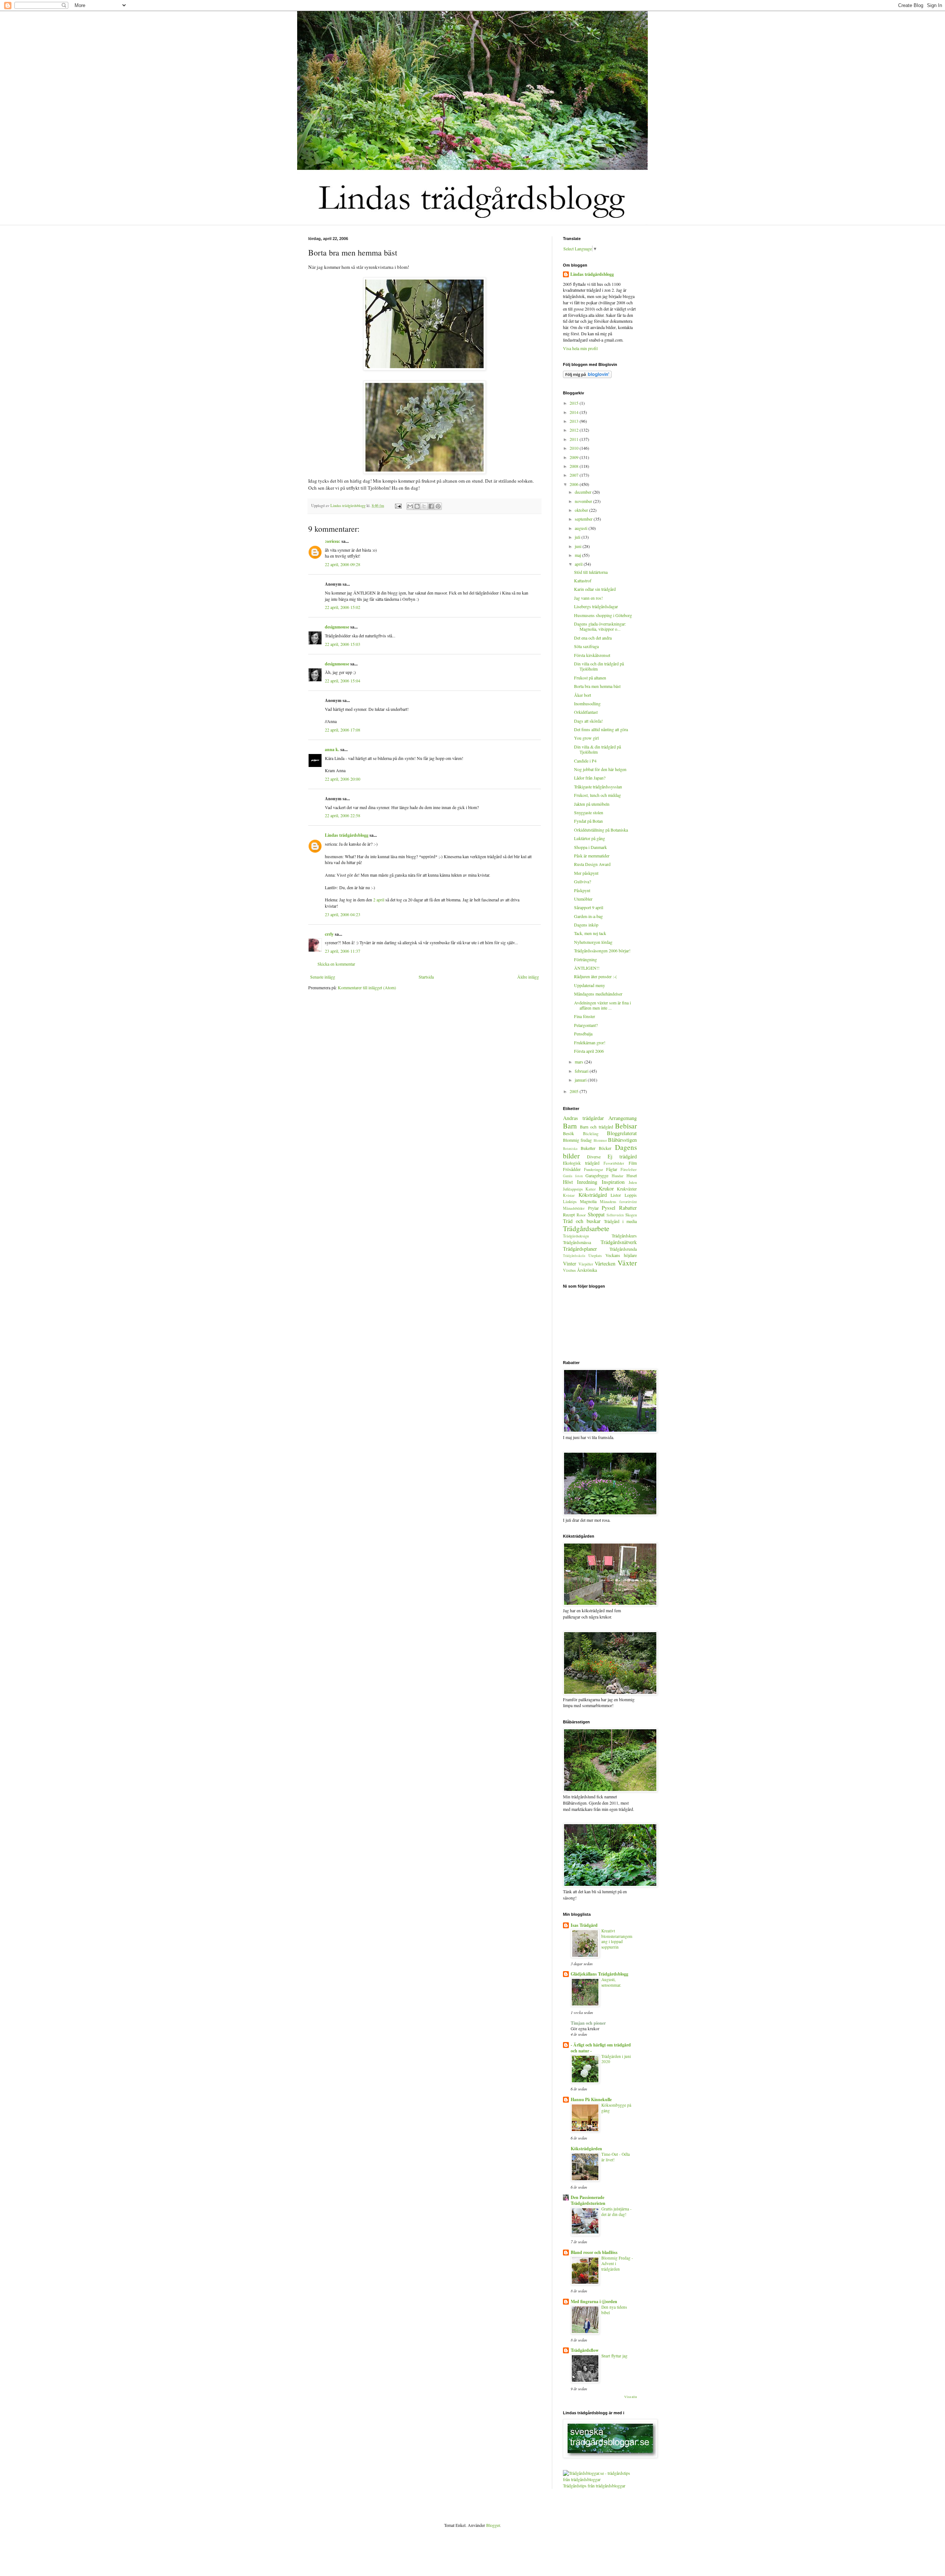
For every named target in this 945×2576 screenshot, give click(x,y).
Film (633, 1163)
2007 (575, 475)
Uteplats (595, 1256)
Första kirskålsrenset (592, 655)
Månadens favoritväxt (618, 1202)
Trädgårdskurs (624, 1236)
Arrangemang (623, 1118)
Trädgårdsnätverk (619, 1242)
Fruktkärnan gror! (590, 1042)
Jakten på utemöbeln (592, 804)
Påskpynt (582, 890)
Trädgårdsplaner (580, 1249)
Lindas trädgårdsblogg (348, 506)
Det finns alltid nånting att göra (601, 729)
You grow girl (586, 738)
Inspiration (613, 1182)
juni (579, 546)
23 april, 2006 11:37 (343, 951)
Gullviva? (583, 881)
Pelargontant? (586, 1025)
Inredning (587, 1182)
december (584, 492)
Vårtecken (605, 1263)
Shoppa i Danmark (590, 847)
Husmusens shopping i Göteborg (603, 615)
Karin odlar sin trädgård (595, 589)
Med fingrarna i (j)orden (594, 2301)
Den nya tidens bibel (614, 2310)
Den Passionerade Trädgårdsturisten (588, 2200)
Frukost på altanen (590, 678)
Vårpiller (586, 1264)
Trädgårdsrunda (623, 1249)
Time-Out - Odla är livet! (616, 2157)
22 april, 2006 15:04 (343, 681)
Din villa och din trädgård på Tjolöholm (599, 666)
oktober (582, 510)
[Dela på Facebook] (431, 506)
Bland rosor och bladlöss (594, 2252)
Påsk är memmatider (592, 856)
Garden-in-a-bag (588, 916)
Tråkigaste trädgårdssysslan (598, 787)
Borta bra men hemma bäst (597, 686)
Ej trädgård (622, 1156)
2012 (575, 430)
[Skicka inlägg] (398, 506)
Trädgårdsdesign (576, 1236)
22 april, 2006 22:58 (343, 815)
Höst (568, 1182)
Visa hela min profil (580, 348)
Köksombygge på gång (616, 2108)
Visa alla (630, 2397)
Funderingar (594, 1169)
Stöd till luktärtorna (591, 572)
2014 (575, 412)
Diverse (594, 1157)
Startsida (426, 977)
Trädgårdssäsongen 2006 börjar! (602, 950)
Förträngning (585, 959)
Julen (633, 1182)
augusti (582, 528)
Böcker (605, 1148)
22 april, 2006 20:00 (343, 779)
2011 (575, 439)
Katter (591, 1189)
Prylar (593, 1208)
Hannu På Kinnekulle (591, 2099)
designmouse (337, 627)
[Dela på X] (424, 506)
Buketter (588, 1148)
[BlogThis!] (417, 506)
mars (580, 1062)
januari (581, 1080)
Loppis (631, 1195)
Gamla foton (573, 1176)
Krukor (606, 1188)
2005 (575, 1091)
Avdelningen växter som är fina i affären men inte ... (602, 1005)
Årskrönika (587, 1270)
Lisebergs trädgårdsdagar (596, 606)
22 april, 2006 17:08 (343, 730)
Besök (568, 1133)
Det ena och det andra (593, 638)
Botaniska (570, 1149)
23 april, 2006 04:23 (343, 914)
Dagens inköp (586, 925)
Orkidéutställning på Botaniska (601, 830)
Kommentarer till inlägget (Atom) (367, 987)
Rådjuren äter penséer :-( (595, 976)
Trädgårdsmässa (577, 1242)
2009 (575, 457)
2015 (575, 403)
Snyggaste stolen (589, 812)
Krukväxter (627, 1189)
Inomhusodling (587, 703)
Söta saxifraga (586, 646)
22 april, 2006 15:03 (343, 644)
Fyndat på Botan (588, 821)
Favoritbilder (614, 1163)
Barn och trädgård (597, 1127)
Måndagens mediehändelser (598, 994)
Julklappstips (573, 1189)
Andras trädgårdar (583, 1118)
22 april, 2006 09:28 (343, 564)
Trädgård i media (620, 1221)
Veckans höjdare (621, 1255)
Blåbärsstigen (622, 1140)
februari (582, 1071)
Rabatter (628, 1208)
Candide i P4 (585, 761)
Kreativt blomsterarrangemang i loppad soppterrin (617, 1939)
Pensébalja (583, 1034)
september (584, 519)
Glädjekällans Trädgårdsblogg (599, 1974)
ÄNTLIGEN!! (587, 968)
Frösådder (572, 1169)
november (584, 501)
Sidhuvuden (615, 1215)
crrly (329, 934)
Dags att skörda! (588, 721)
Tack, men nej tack (590, 933)
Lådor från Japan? (590, 778)
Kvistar (569, 1195)
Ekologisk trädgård (581, 1163)
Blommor (600, 1140)
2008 (575, 466)
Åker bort (583, 695)
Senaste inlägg (323, 977)
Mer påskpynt (586, 873)
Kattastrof (583, 580)
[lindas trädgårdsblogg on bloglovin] (587, 376)
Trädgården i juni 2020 (616, 2059)
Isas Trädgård (584, 1925)
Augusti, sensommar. (611, 1982)
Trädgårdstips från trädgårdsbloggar (594, 2486)
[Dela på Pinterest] (438, 506)
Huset (632, 1175)
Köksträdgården (586, 2149)
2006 (575, 484)
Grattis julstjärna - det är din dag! (616, 2212)
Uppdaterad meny (590, 985)
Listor (616, 1195)
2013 (575, 421)
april (579, 564)
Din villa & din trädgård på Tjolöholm (597, 749)
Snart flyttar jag (614, 2356)
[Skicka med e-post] (410, 506)
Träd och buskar (582, 1221)
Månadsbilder (574, 1208)
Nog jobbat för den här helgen (600, 769)
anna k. (332, 749)
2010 (575, 448)
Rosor (581, 1215)
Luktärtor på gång (590, 838)
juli (578, 537)
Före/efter (629, 1169)
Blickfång (591, 1134)
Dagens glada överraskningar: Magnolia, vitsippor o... (600, 626)
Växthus (569, 1270)
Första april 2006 (589, 1051)
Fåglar (612, 1169)
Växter (627, 1263)
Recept (569, 1215)
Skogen (631, 1215)
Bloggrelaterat (622, 1133)
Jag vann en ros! (588, 598)
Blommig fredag (577, 1140)
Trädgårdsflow (585, 2350)
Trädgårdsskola (574, 1256)
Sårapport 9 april (589, 907)
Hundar (618, 1176)
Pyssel (609, 1208)
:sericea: (333, 541)
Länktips (570, 1202)
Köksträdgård (593, 1195)
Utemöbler (583, 899)
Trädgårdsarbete (586, 1228)
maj (578, 555)
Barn (570, 1126)
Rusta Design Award (592, 864)
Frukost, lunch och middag (597, 795)
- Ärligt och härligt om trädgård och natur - (601, 2048)
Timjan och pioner (588, 2023)
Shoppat (596, 1214)
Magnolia (588, 1201)
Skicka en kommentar (336, 964)
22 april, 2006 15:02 (343, 607)
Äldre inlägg (528, 977)
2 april (379, 900)
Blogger (493, 2525)
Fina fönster (585, 1016)
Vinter (570, 1263)
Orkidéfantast (586, 712)
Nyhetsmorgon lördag (593, 942)
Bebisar (626, 1126)
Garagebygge (597, 1175)
